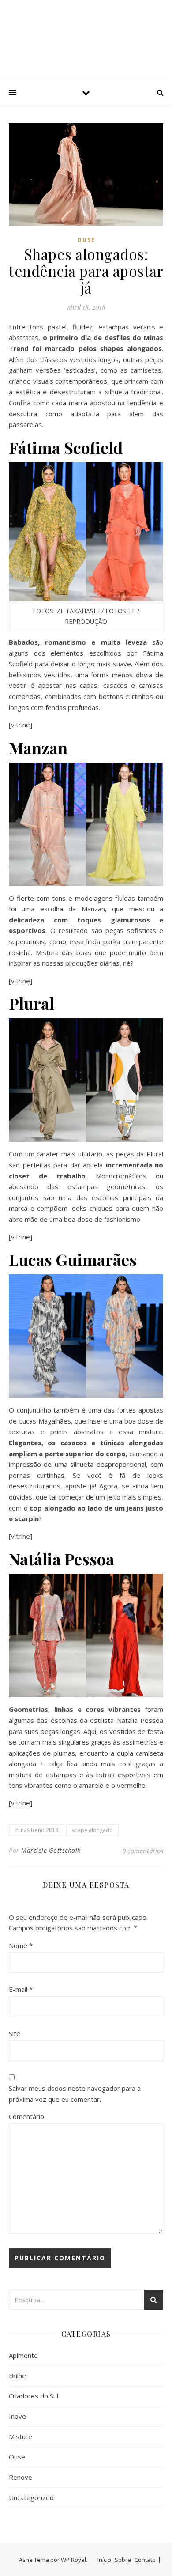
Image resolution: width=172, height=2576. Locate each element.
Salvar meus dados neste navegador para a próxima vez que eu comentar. (75, 2094)
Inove (17, 2416)
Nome (21, 1945)
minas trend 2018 (36, 1830)
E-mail (21, 1989)
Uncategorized (31, 2497)
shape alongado (92, 1830)
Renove (21, 2477)
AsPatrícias (86, 32)
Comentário (26, 2116)
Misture (21, 2436)
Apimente (23, 2355)
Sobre (123, 2560)
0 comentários (143, 1851)
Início (104, 2560)
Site (15, 2033)
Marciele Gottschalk (51, 1850)
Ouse (86, 240)
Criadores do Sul (34, 2396)
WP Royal (73, 2560)
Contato (145, 2560)
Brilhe (17, 2376)
